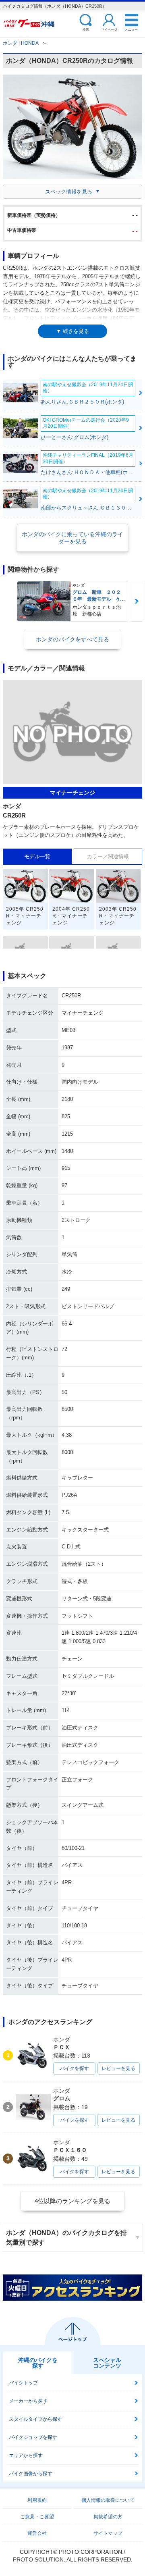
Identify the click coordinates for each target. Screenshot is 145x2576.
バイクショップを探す (33, 2437)
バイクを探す (75, 2068)
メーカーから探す (28, 2401)
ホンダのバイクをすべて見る (72, 639)
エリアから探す (26, 2455)
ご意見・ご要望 (37, 2517)
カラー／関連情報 (108, 856)
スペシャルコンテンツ (107, 2363)
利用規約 (37, 2500)
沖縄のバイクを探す (38, 2363)
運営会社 (37, 2533)
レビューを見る (118, 2068)
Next (137, 601)
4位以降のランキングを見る (72, 2201)
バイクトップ (23, 2383)
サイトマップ (108, 2533)
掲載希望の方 (108, 2517)
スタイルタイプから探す (35, 2419)
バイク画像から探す (31, 2474)
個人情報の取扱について (108, 2500)
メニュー (131, 29)
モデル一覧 (37, 856)
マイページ (109, 29)
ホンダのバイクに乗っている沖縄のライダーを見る (72, 538)
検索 (86, 29)
